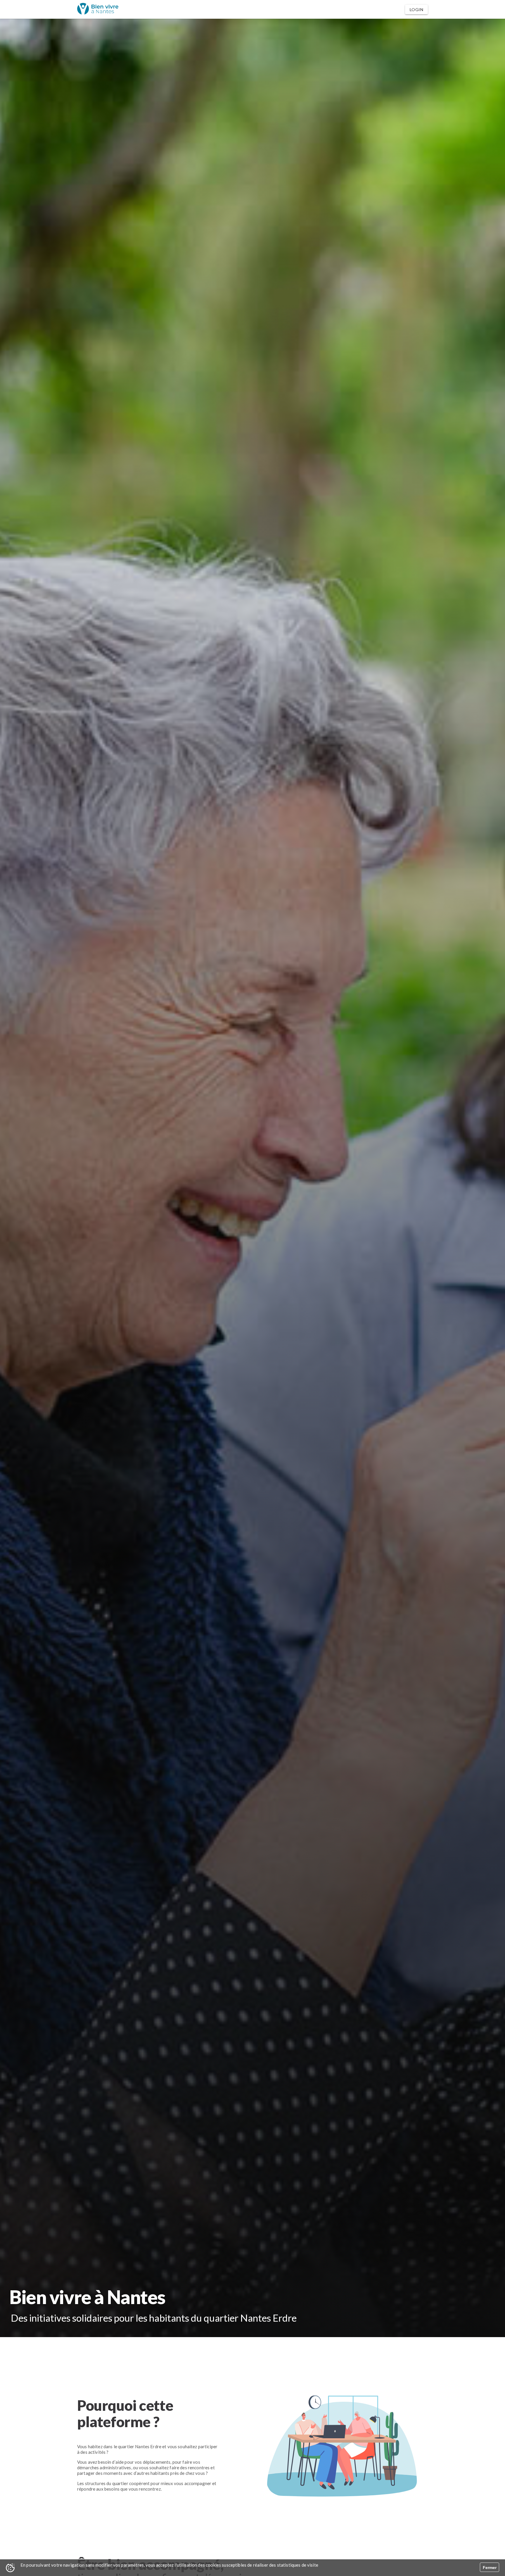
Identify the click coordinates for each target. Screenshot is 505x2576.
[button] (416, 10)
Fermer (490, 2568)
